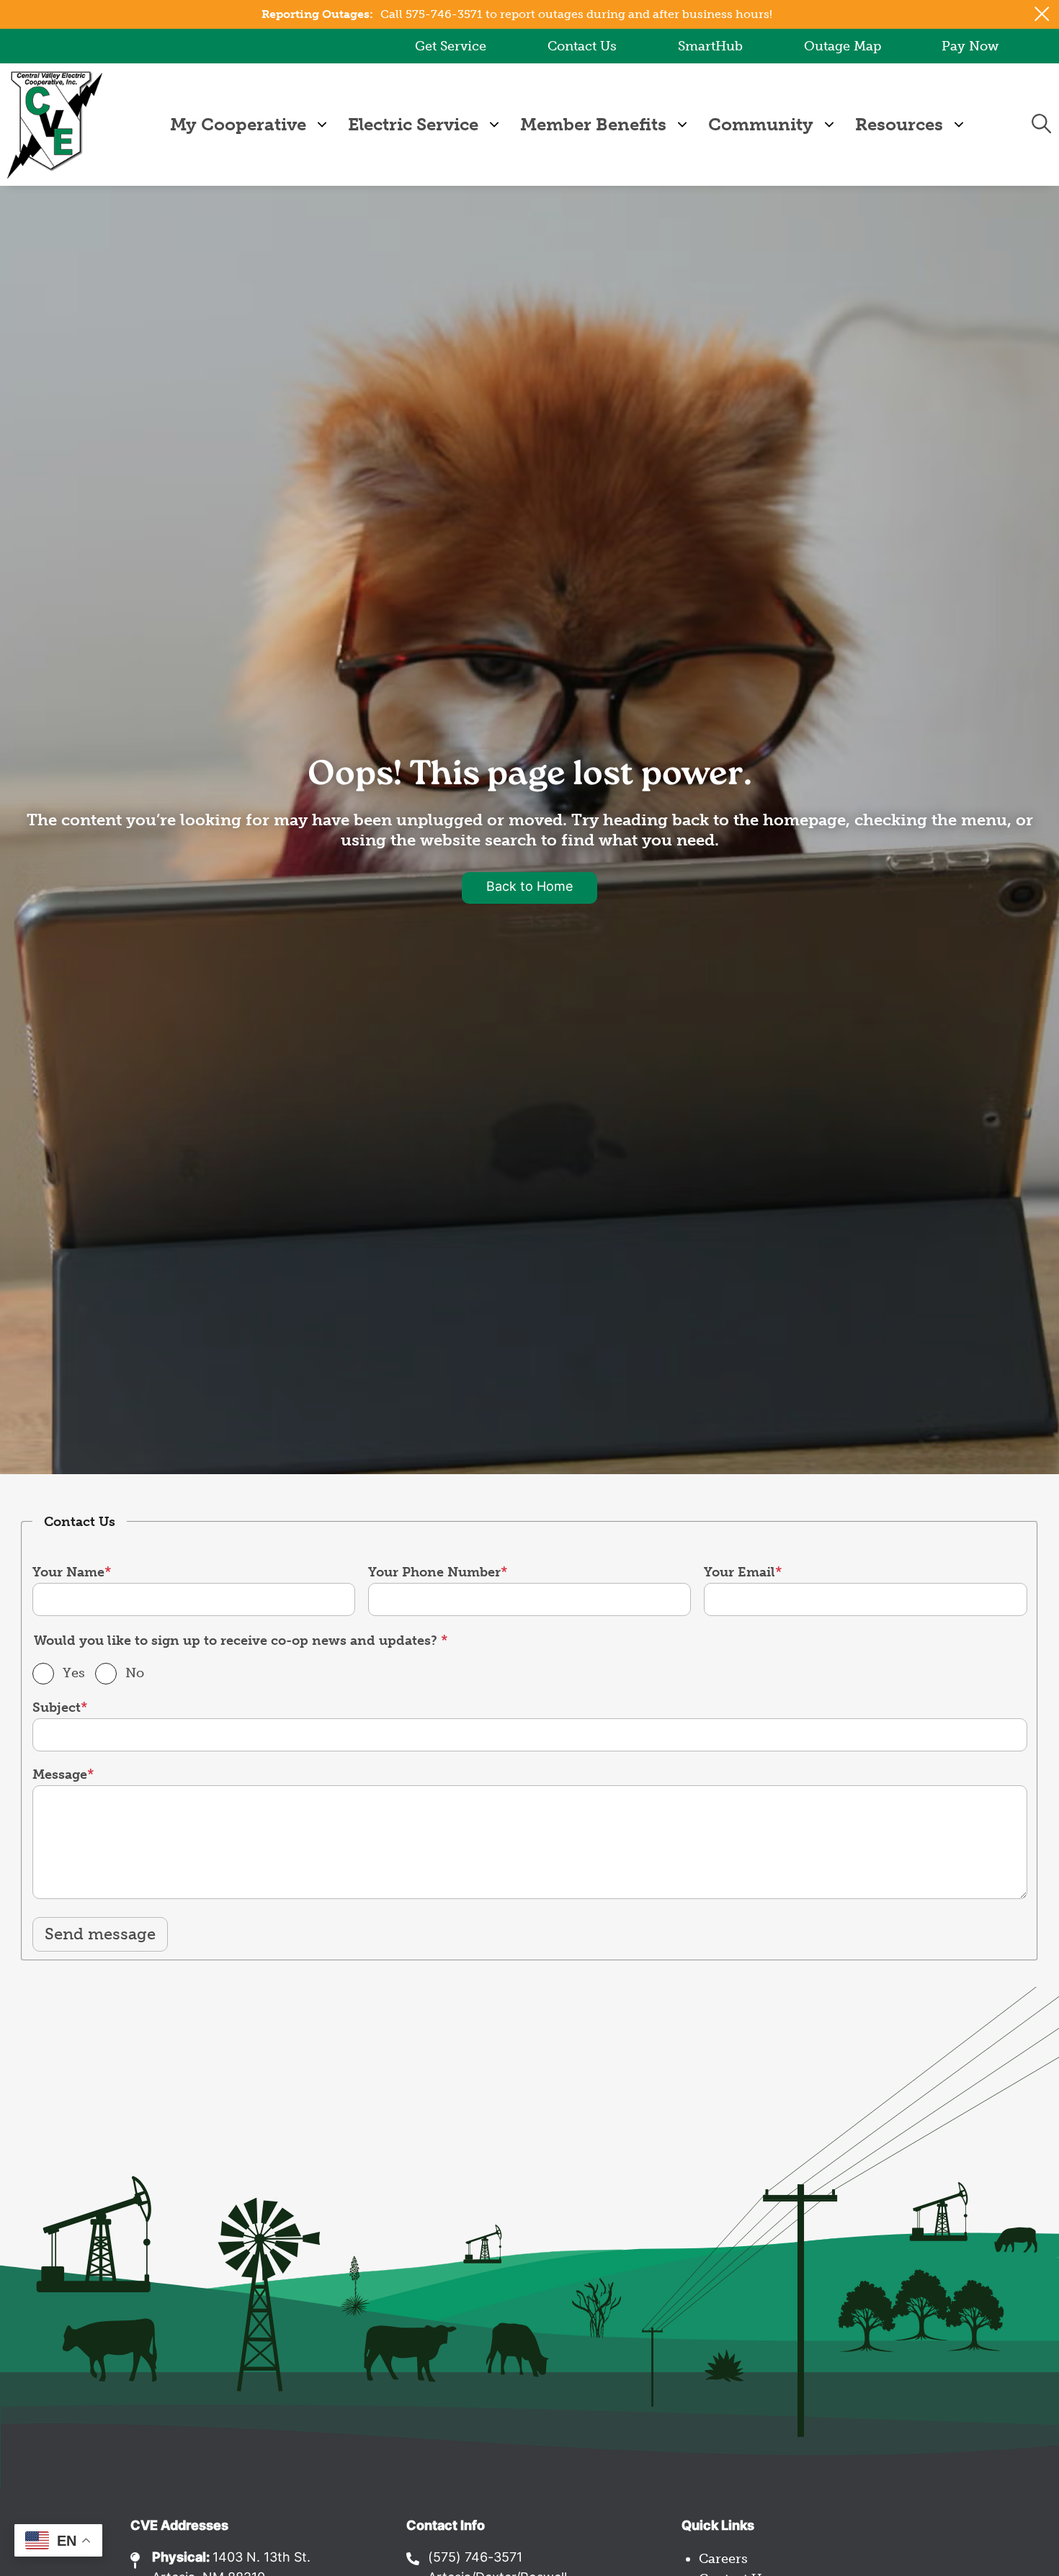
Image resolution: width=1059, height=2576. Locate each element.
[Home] (55, 125)
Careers (723, 2559)
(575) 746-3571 (475, 2558)
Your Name (68, 1572)
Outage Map (843, 46)
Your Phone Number (434, 1572)
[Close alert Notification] (1042, 14)
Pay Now (970, 46)
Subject (57, 1707)
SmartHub (710, 46)
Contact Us (582, 46)
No (135, 1673)
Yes (74, 1673)
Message (60, 1774)
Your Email (739, 1572)
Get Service (451, 46)
